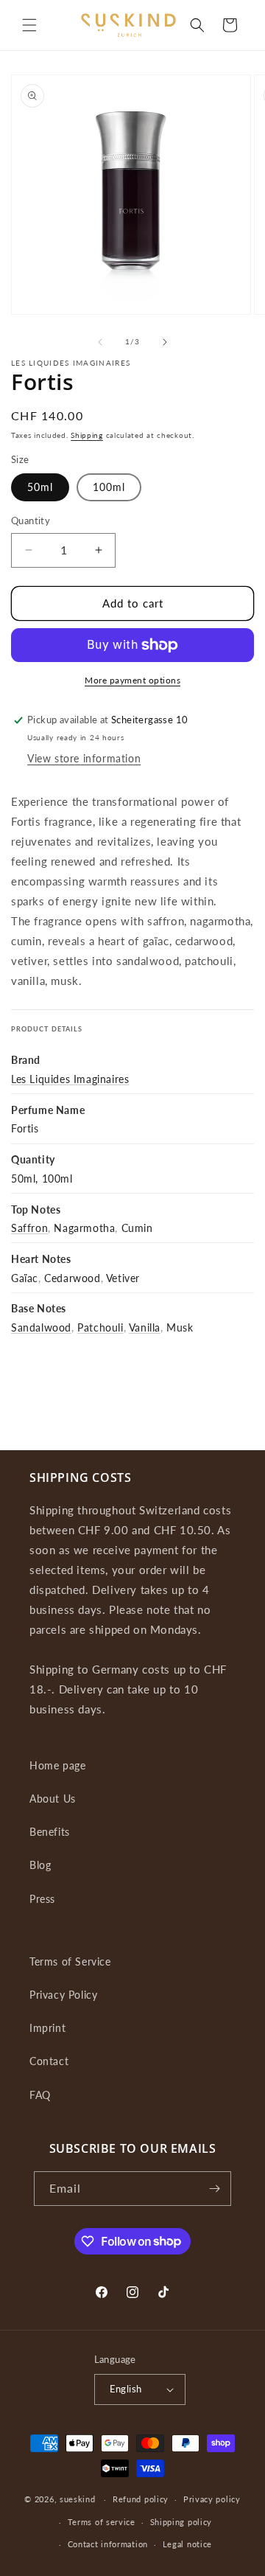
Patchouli (100, 1327)
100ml (109, 487)
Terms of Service (70, 1961)
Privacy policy (212, 2499)
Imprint (47, 2028)
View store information (84, 758)
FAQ (40, 2095)
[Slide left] (100, 342)
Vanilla (145, 1327)
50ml (40, 487)
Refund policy (141, 2499)
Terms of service (102, 2522)
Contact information (108, 2544)
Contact (49, 2061)
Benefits (50, 1832)
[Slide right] (165, 342)
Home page (57, 1765)
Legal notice (187, 2544)
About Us (53, 1799)
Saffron (29, 1228)
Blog (40, 1865)
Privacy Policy (63, 1995)
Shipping (87, 435)
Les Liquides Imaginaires (70, 1079)
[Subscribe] (214, 2189)
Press (42, 1899)
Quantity (31, 521)
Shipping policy (181, 2522)
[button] (29, 25)
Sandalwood (41, 1327)
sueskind (78, 2499)
